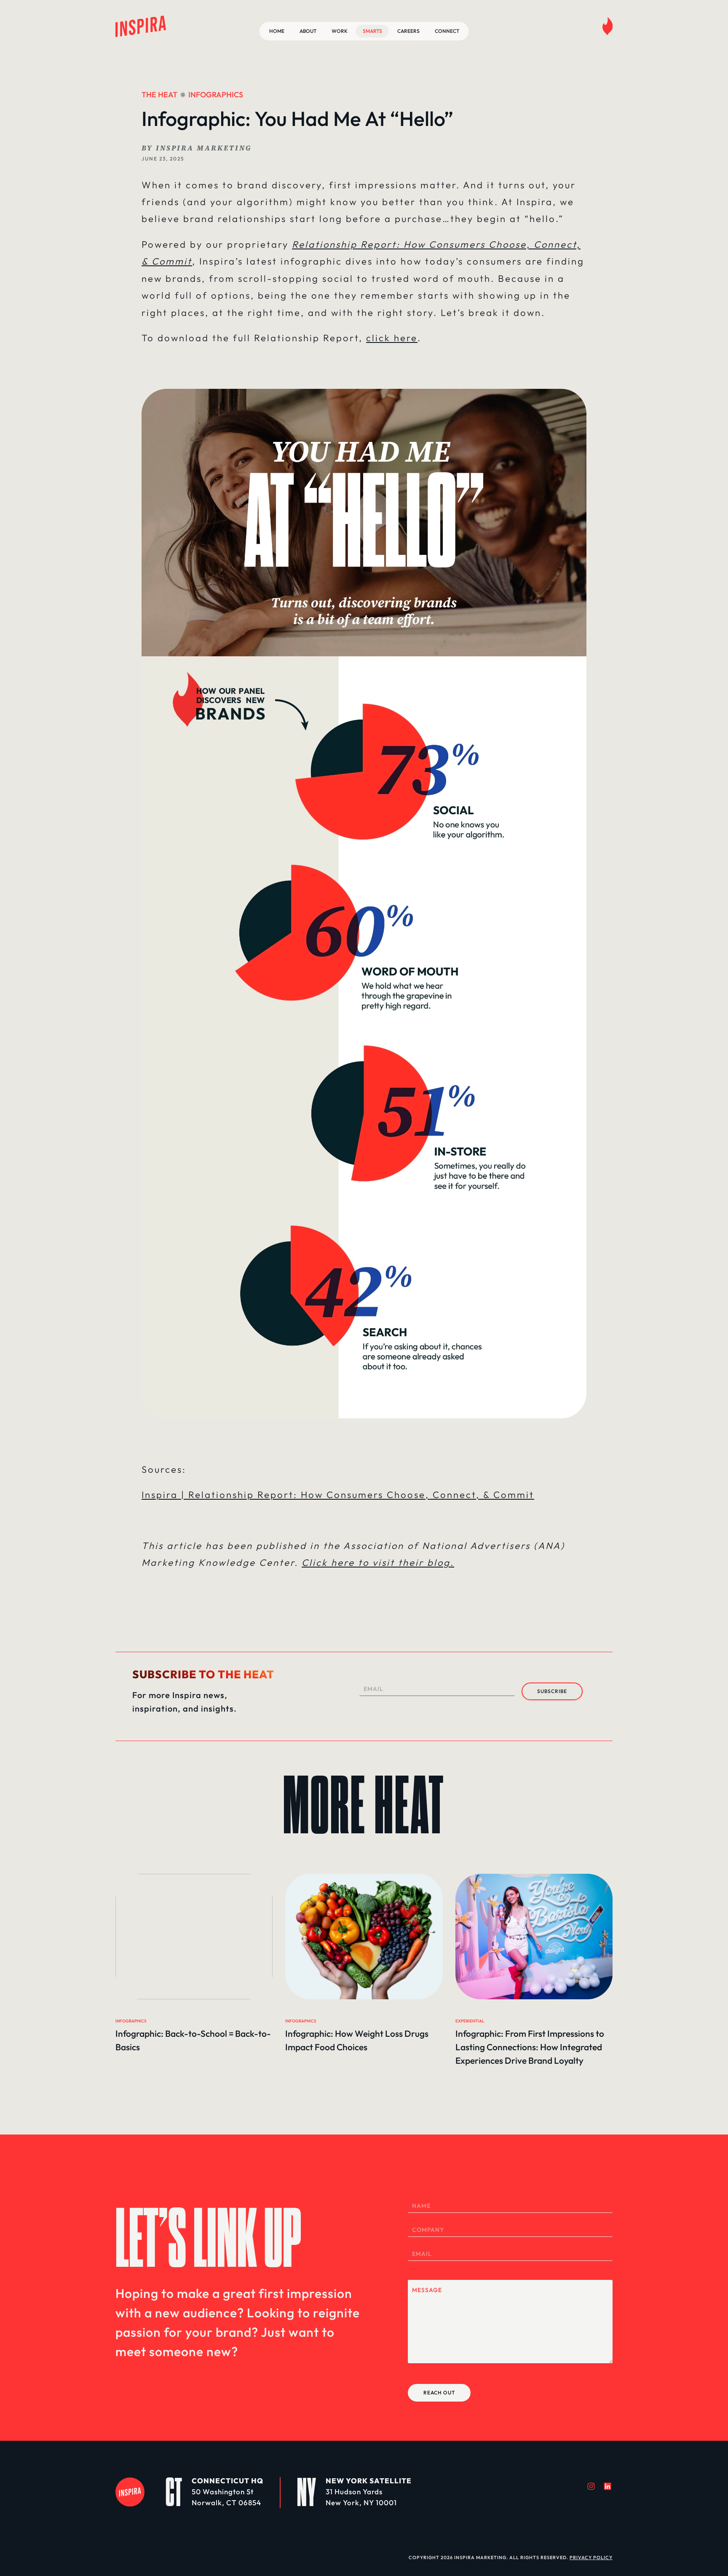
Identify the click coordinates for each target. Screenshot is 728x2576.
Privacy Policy (591, 2557)
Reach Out (439, 2393)
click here (392, 338)
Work (340, 31)
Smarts (372, 31)
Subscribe (552, 1691)
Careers (408, 31)
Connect (447, 31)
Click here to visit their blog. (378, 1562)
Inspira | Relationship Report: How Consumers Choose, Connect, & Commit (338, 1495)
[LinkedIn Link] (608, 2486)
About (308, 31)
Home (277, 31)
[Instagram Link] (591, 2486)
